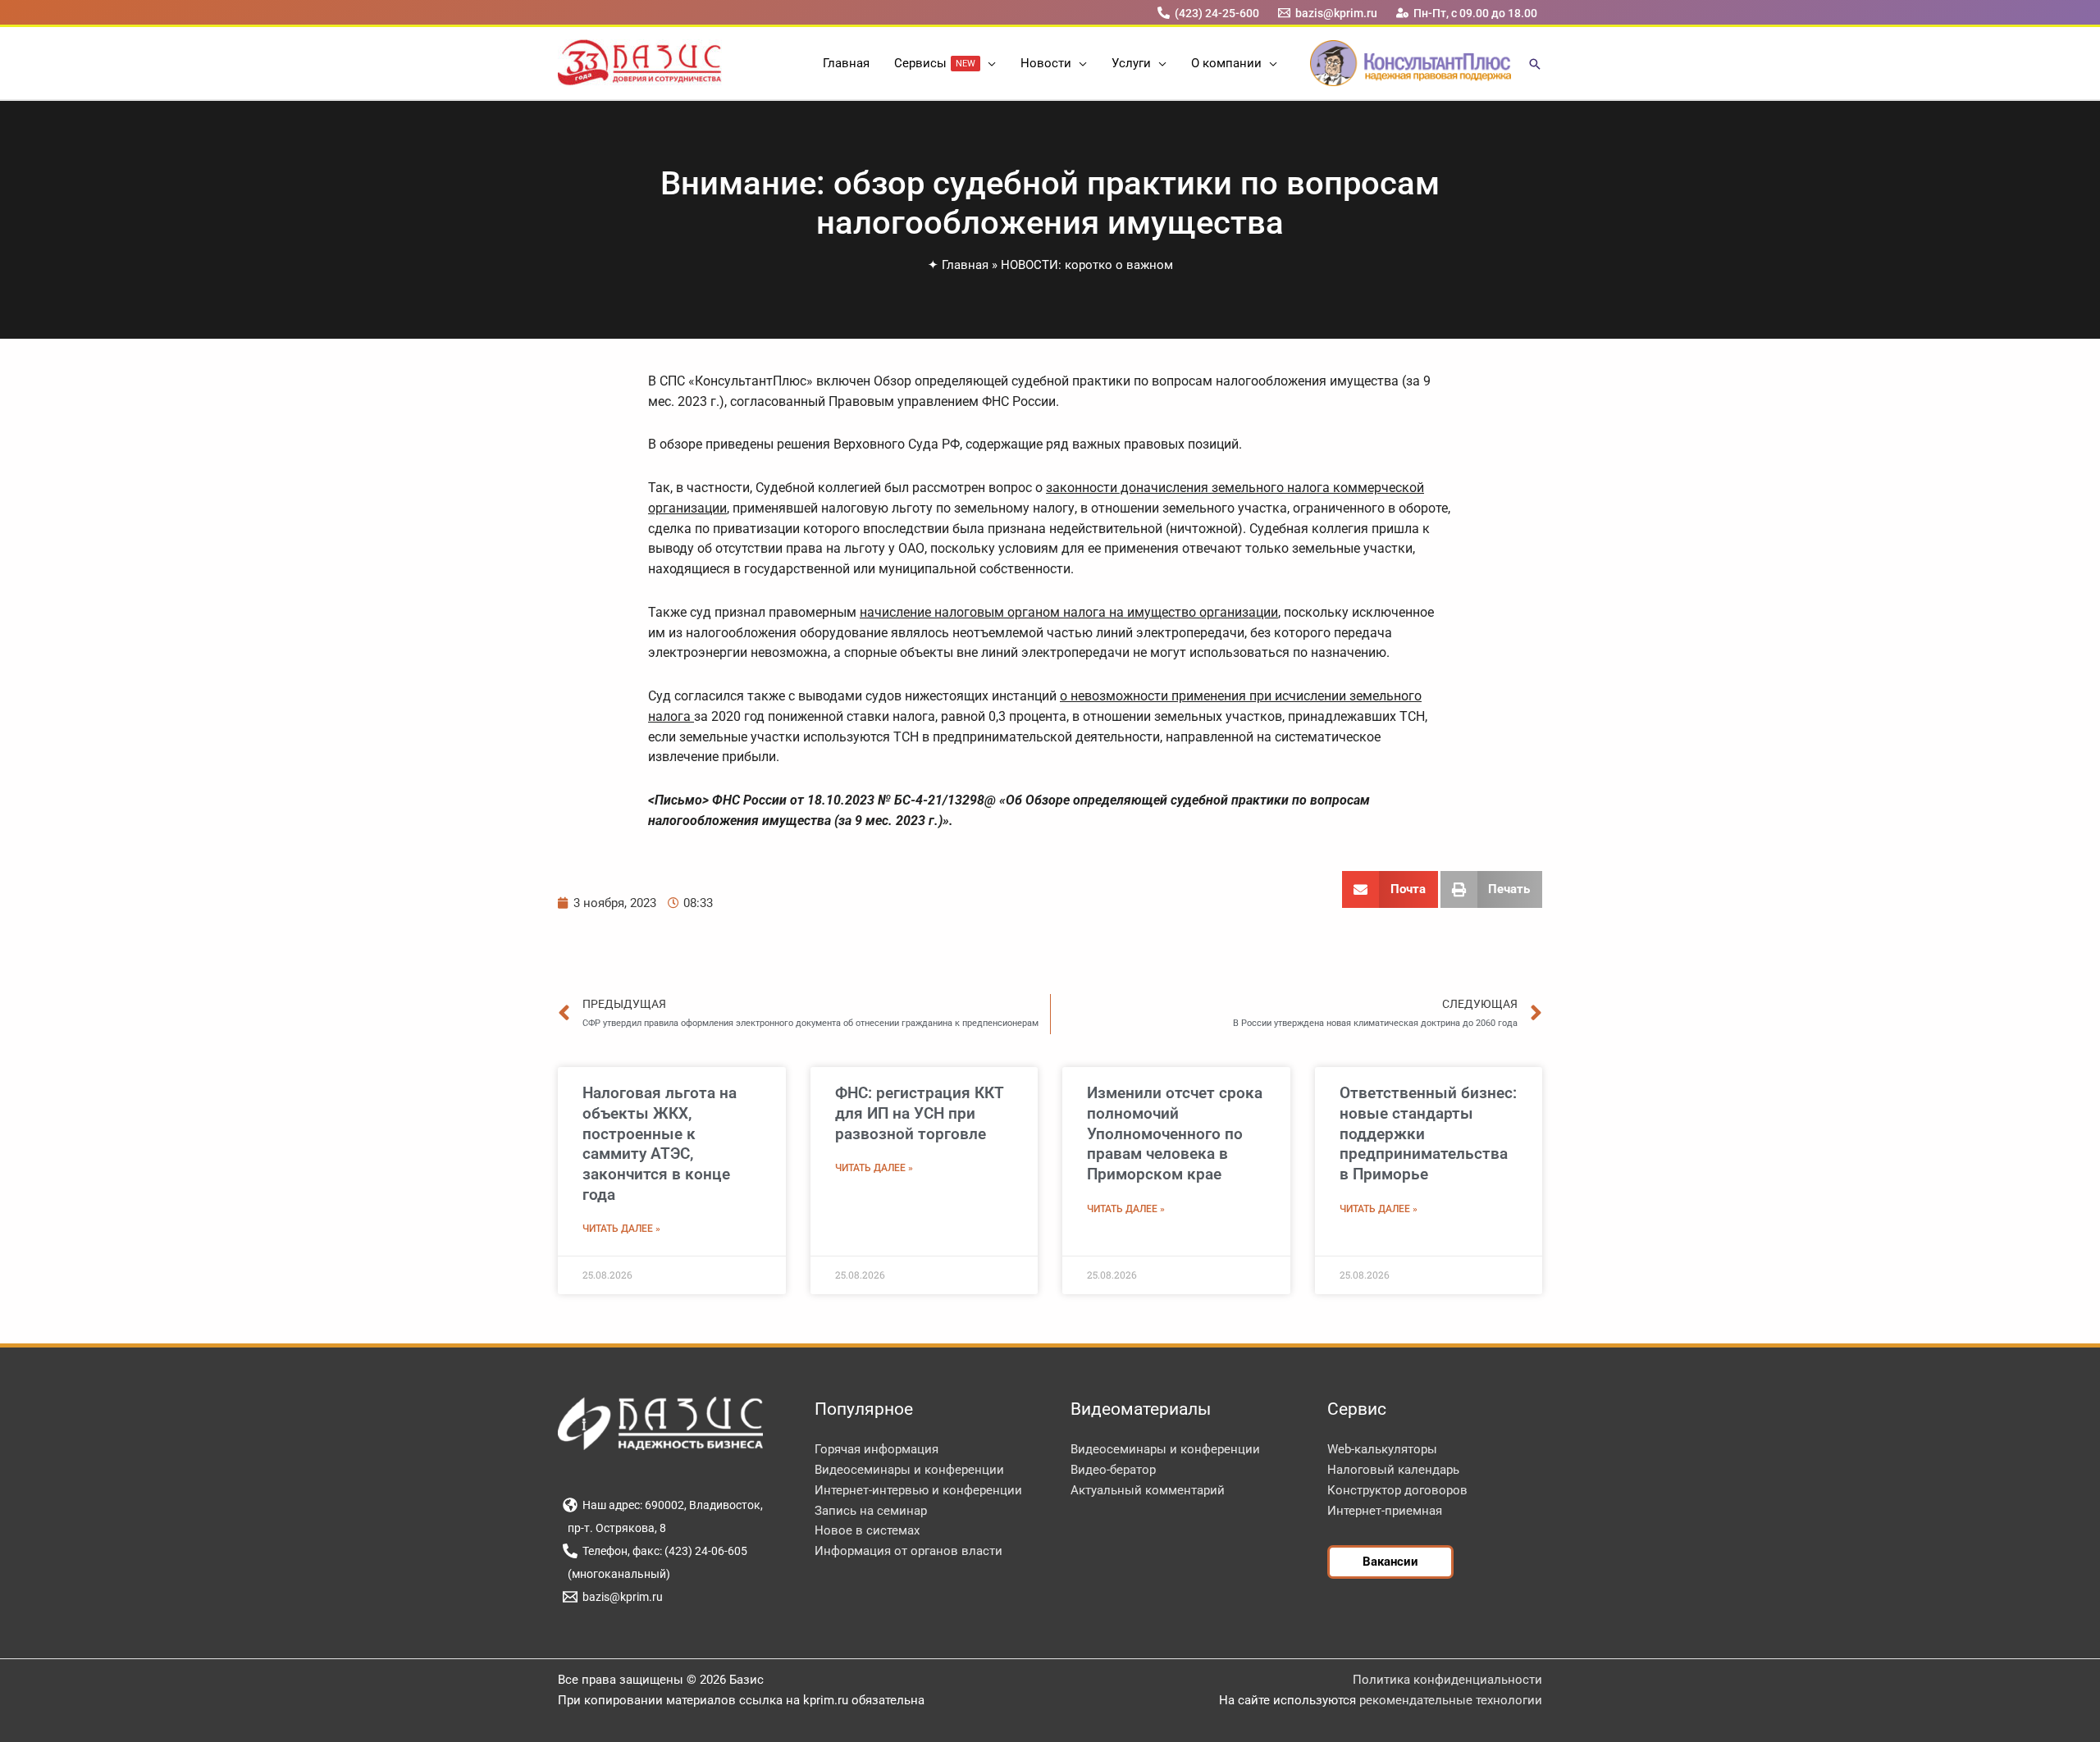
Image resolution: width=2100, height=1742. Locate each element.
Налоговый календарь (1393, 1470)
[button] (988, 63)
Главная (965, 265)
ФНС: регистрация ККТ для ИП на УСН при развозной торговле (920, 1113)
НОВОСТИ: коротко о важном (1087, 265)
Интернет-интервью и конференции (918, 1490)
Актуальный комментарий (1148, 1490)
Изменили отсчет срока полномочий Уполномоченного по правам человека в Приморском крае (1175, 1133)
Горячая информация (877, 1449)
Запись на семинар (871, 1511)
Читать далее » (621, 1229)
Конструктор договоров (1397, 1490)
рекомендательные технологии (1451, 1700)
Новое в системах (867, 1530)
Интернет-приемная (1385, 1511)
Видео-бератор (1113, 1470)
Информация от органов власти (908, 1551)
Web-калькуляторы (1382, 1449)
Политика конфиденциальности (1447, 1680)
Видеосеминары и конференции (909, 1470)
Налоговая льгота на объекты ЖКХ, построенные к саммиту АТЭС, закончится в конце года (660, 1144)
